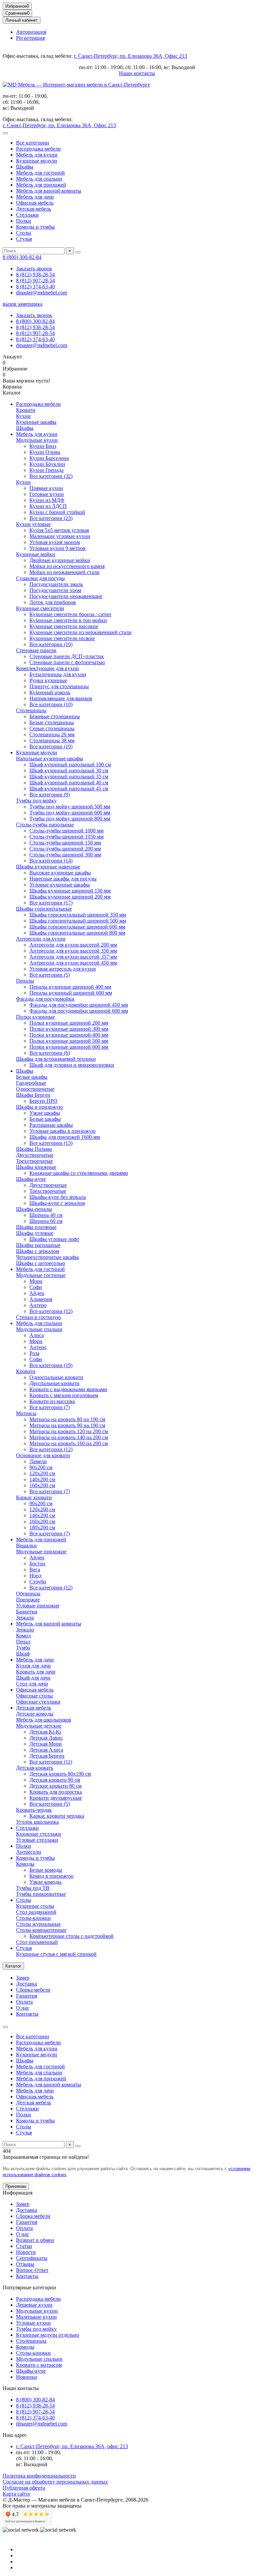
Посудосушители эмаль (56, 584)
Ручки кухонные (48, 680)
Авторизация (31, 32)
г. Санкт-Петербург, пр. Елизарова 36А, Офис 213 (130, 56)
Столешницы (31, 710)
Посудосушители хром (55, 590)
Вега (35, 1570)
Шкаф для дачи (33, 1678)
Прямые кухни (46, 488)
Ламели (38, 1461)
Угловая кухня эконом (55, 542)
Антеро (38, 1305)
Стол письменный (37, 1942)
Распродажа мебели (38, 149)
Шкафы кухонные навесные (48, 867)
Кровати (26, 410)
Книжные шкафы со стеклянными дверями (79, 1173)
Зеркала (25, 1618)
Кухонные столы (35, 1906)
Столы (24, 233)
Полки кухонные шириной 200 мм (69, 1023)
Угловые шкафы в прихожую (62, 1131)
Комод (23, 1636)
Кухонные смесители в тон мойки (68, 620)
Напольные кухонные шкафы (50, 758)
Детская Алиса (46, 1750)
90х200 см (41, 1467)
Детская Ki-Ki (45, 1732)
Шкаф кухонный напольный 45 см (69, 789)
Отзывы (25, 2264)
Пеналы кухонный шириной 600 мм (71, 993)
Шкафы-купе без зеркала (58, 1197)
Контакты (27, 2014)
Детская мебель (34, 209)
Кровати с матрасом (39, 2365)
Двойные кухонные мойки (60, 560)
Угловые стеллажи (37, 1840)
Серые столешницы (52, 728)
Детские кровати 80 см (55, 1786)
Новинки (27, 2377)
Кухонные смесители (40, 608)
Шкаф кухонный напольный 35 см (69, 777)
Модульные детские (39, 1726)
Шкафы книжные (36, 1167)
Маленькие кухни (36, 2317)
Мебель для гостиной (40, 173)
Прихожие (28, 1600)
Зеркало (25, 1630)
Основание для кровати (43, 1455)
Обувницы (28, 1594)
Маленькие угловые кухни (60, 536)
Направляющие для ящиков (61, 698)
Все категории (33, 143)
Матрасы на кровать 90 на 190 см (67, 1425)
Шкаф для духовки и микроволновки (72, 1065)
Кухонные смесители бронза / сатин (70, 614)
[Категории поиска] (5, 133)
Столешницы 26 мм (52, 734)
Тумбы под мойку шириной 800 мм (70, 819)
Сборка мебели (33, 1990)
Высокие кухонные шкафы (60, 873)
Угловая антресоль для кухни (63, 969)
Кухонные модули (37, 161)
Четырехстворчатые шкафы (47, 1257)
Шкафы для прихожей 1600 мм (65, 1137)
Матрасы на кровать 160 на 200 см (69, 1443)
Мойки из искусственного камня (67, 566)
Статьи (24, 2246)
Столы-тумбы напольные (45, 825)
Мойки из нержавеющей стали (64, 572)
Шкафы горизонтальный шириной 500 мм (78, 921)
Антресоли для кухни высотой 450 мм (73, 963)
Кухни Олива (45, 452)
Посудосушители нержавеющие (66, 596)
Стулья (24, 239)
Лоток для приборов (53, 602)
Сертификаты (32, 2258)
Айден (37, 1293)
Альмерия (41, 1299)
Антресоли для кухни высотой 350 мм (73, 951)
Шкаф (23, 1654)
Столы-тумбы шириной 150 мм (65, 843)
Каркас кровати (34, 1497)
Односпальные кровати (56, 1377)
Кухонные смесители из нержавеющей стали (81, 632)
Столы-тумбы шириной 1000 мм (66, 831)
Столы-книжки (33, 1918)
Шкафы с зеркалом (38, 1251)
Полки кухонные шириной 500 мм (69, 1041)
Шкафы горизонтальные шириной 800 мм (77, 933)
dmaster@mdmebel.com (42, 293)
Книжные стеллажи (39, 1834)
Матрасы (26, 1413)
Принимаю (16, 2186)
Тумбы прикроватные (41, 1894)
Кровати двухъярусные (56, 1798)
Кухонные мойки (36, 554)
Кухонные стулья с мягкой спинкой (56, 1954)
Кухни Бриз (43, 446)
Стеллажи (27, 215)
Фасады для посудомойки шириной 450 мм (79, 1005)
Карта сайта (16, 2494)
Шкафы (25, 167)
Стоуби (38, 1582)
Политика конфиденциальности (39, 2476)
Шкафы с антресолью (41, 1263)
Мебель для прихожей (41, 185)
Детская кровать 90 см (55, 1780)
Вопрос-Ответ (32, 2270)
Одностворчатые (35, 1089)
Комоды (25, 1864)
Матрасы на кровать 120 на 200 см (69, 1431)
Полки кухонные (35, 1017)
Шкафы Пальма (34, 1149)
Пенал (23, 1642)
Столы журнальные (38, 1924)
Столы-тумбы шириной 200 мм (65, 849)
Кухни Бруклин (47, 464)
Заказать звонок (34, 269)
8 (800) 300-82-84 (22, 257)
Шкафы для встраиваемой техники (56, 1059)
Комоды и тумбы (35, 227)
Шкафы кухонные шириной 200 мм (70, 897)
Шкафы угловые (35, 1233)
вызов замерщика (23, 304)
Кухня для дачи (33, 1666)
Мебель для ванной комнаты (49, 191)
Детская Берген (47, 1756)
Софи (36, 1287)
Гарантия (27, 1996)
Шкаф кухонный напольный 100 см (70, 764)
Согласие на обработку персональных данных (55, 2482)
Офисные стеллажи (38, 1702)
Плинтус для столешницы (59, 686)
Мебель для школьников (44, 1720)
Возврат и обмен (35, 2240)
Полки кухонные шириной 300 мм (69, 1029)
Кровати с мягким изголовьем (64, 1395)
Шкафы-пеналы (34, 1209)
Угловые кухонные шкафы (60, 885)
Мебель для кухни (37, 155)
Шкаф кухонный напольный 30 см (69, 770)
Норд (35, 1576)
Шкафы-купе (31, 1179)
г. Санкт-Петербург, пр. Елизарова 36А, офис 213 (72, 2446)
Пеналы (25, 981)
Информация (18, 2193)
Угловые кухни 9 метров (57, 548)
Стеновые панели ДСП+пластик (67, 656)
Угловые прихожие (38, 1606)
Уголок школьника (37, 1822)
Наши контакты (137, 73)
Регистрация (30, 38)
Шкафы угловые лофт (54, 1239)
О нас (23, 2008)
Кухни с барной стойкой (57, 512)
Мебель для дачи (35, 197)
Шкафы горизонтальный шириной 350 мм (78, 915)
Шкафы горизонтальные (44, 909)
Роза (34, 1353)
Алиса (37, 1335)
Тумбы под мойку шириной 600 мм (70, 813)
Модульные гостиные (41, 1275)
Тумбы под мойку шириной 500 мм (70, 807)
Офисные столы (34, 1696)
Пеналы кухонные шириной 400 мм (70, 987)
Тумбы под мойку (36, 801)
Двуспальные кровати (54, 1383)
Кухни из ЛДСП (48, 506)
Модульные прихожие (41, 1552)
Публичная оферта (24, 2488)
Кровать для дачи (36, 1672)
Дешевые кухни (34, 2305)
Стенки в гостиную (38, 1317)
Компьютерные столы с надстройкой (72, 1936)
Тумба (23, 1648)
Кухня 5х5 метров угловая (59, 530)
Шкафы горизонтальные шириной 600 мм (77, 927)
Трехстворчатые (34, 1161)
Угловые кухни (33, 2323)
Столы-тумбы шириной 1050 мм (66, 837)
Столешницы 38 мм (52, 740)
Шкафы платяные (36, 1227)
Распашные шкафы (51, 1125)
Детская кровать (35, 1768)
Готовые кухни (47, 494)
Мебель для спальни (39, 179)
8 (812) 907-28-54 (35, 281)
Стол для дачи (32, 1684)
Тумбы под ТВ (33, 1888)
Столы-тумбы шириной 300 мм (65, 855)
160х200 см (42, 1485)
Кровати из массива (52, 1401)
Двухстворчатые (35, 1155)
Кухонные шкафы (36, 422)
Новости (26, 2252)
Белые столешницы (52, 722)
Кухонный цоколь (50, 692)
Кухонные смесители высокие (64, 626)
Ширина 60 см (46, 1221)
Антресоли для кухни (41, 939)
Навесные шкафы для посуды (63, 879)
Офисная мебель (35, 203)
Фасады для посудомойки (45, 999)
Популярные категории (29, 2287)
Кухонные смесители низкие (62, 638)
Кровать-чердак (34, 1810)
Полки (24, 221)
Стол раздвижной (36, 1912)
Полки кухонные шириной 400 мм (69, 1035)
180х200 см (42, 1527)
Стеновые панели (36, 650)
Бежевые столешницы (55, 716)
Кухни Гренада (46, 470)
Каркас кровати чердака (57, 1816)
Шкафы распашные (38, 1245)
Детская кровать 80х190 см (60, 1774)
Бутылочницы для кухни (58, 674)
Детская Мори (46, 1744)
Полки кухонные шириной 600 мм (69, 1047)
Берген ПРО (43, 1101)
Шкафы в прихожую (39, 1107)
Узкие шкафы (45, 1113)
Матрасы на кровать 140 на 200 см (69, 1437)
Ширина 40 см (46, 1215)
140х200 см (42, 1479)
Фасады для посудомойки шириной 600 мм (79, 1011)
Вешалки (26, 1545)
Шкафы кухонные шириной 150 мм (70, 891)
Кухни (23, 416)
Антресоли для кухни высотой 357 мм (73, 957)
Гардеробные (31, 1083)
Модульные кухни (37, 440)
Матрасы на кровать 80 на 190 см (67, 1419)
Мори (36, 1281)
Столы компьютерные (41, 1930)
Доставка (27, 1984)
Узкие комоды (45, 1882)
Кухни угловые (33, 524)
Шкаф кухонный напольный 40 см (69, 783)
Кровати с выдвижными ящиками (68, 1389)
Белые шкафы (32, 1077)
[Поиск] (78, 252)
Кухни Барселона (49, 458)
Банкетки (27, 1612)
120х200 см (42, 1473)
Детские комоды (35, 1714)
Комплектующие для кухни (47, 668)
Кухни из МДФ (47, 500)
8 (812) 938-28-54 (35, 275)
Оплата (24, 2002)
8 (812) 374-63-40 (35, 287)
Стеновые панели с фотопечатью (67, 662)
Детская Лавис (46, 1738)
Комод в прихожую (51, 1876)
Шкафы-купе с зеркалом (57, 1203)
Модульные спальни (39, 1329)
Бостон (37, 1564)
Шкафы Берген (33, 1095)
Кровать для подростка (56, 1792)
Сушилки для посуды (40, 578)
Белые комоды (46, 1870)
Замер (23, 1978)
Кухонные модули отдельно (48, 2335)
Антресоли (29, 1852)
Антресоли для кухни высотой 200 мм (73, 945)
